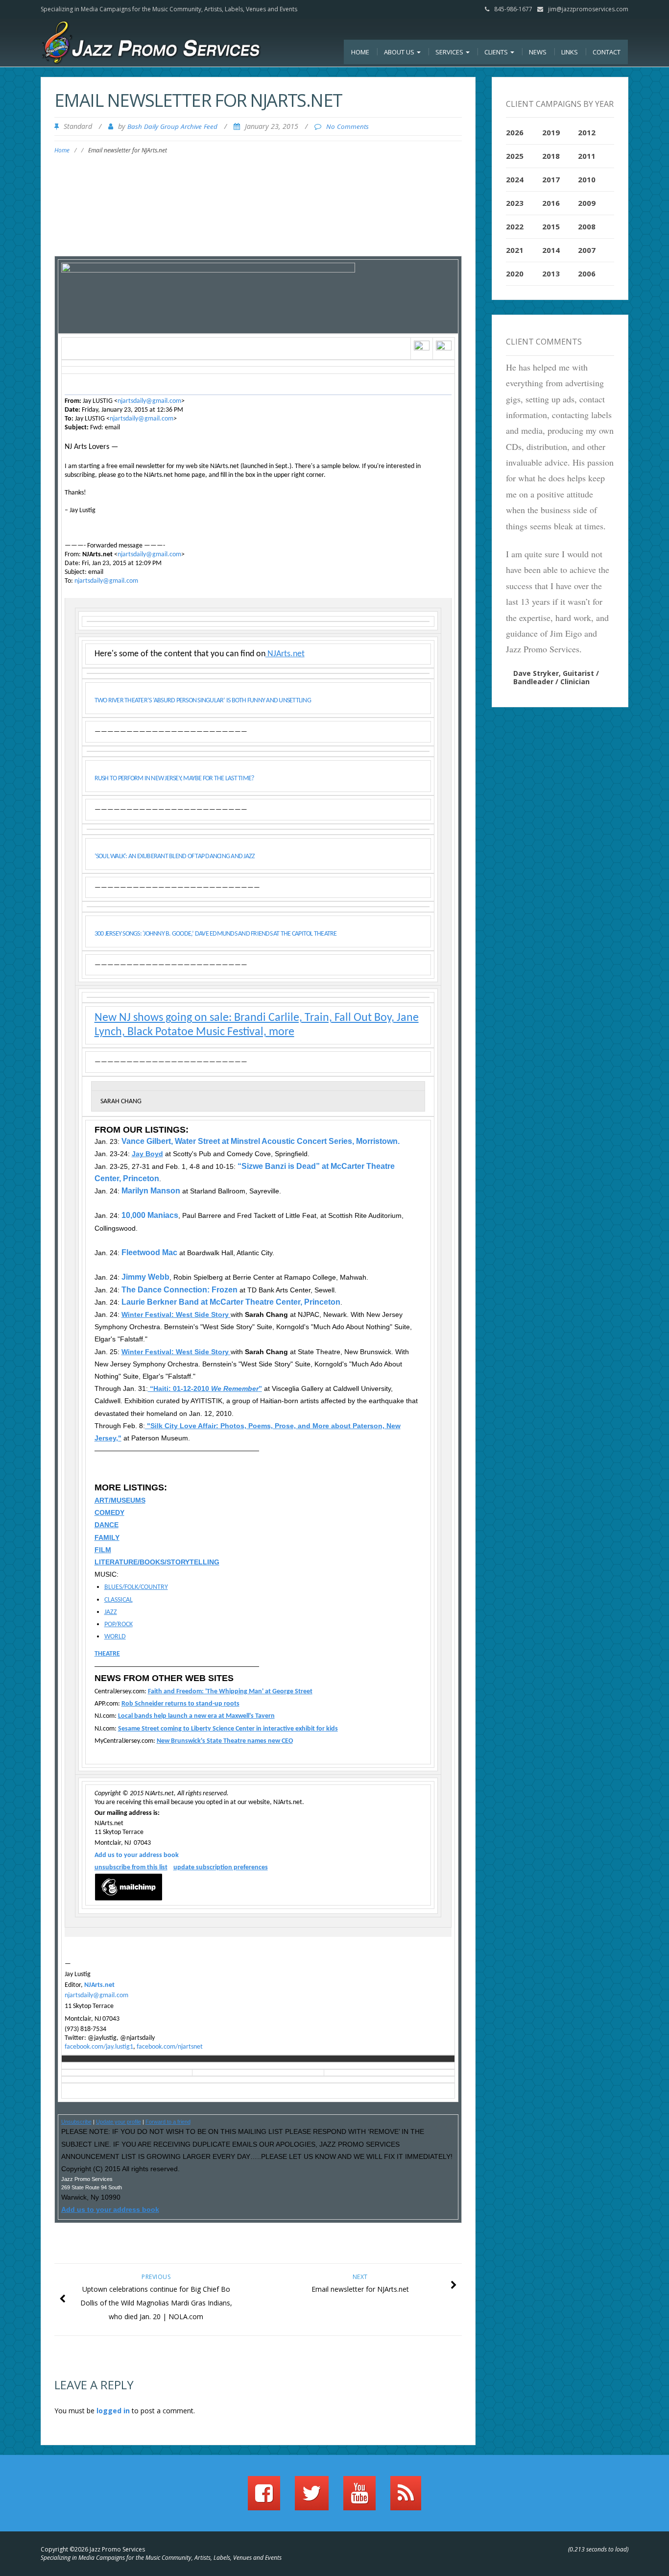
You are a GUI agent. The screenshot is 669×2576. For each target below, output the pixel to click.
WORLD (115, 1637)
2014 (551, 250)
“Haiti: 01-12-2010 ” (205, 1388)
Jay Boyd (147, 1154)
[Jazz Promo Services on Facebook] (264, 2498)
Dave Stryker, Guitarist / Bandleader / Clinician (556, 677)
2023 (515, 203)
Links (570, 52)
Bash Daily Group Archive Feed (172, 126)
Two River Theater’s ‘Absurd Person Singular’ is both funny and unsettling (203, 701)
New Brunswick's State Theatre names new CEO (225, 1741)
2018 (551, 156)
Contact (607, 52)
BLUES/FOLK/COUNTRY (136, 1587)
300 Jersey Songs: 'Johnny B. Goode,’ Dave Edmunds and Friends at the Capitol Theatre (216, 934)
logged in (113, 2411)
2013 (551, 273)
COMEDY (109, 1512)
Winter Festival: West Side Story (176, 1314)
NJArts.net (285, 654)
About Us (400, 52)
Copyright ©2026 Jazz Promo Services (93, 2549)
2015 (551, 226)
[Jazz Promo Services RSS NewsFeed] (406, 2498)
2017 (551, 179)
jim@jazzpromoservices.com (588, 9)
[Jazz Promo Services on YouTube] (359, 2498)
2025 (515, 156)
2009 (587, 203)
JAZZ (111, 1612)
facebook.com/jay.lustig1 (99, 2047)
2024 (515, 179)
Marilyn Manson (151, 1191)
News (538, 52)
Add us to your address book (137, 1855)
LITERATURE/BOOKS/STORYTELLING (157, 1562)
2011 (587, 156)
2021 (515, 250)
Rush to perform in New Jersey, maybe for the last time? (174, 779)
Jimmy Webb (144, 1277)
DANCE (107, 1525)
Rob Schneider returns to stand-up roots (180, 1704)
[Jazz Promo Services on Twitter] (312, 2498)
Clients (497, 52)
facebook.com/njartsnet (170, 2047)
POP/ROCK (119, 1624)
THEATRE (107, 1654)
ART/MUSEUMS (120, 1500)
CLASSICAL (119, 1600)
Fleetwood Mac (149, 1252)
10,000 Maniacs (150, 1215)
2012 (587, 132)
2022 (515, 226)
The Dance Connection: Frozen (179, 1290)
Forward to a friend (168, 2122)
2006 (587, 273)
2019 (551, 132)
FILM (103, 1550)
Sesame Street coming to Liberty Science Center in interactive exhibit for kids (228, 1729)
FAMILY (107, 1537)
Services (450, 52)
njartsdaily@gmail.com (149, 401)
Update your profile (119, 2122)
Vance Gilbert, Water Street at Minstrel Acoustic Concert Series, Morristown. (261, 1141)
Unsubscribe (76, 2122)
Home (360, 52)
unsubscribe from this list (131, 1868)
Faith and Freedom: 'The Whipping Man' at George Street (230, 1692)
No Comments (347, 126)
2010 (587, 179)
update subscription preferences (221, 1868)
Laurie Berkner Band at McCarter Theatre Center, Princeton (231, 1302)
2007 (587, 250)
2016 (551, 203)
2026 (515, 132)
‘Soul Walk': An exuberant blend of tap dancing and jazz (175, 856)
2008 (587, 226)
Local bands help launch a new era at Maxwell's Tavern (196, 1716)
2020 (515, 273)
